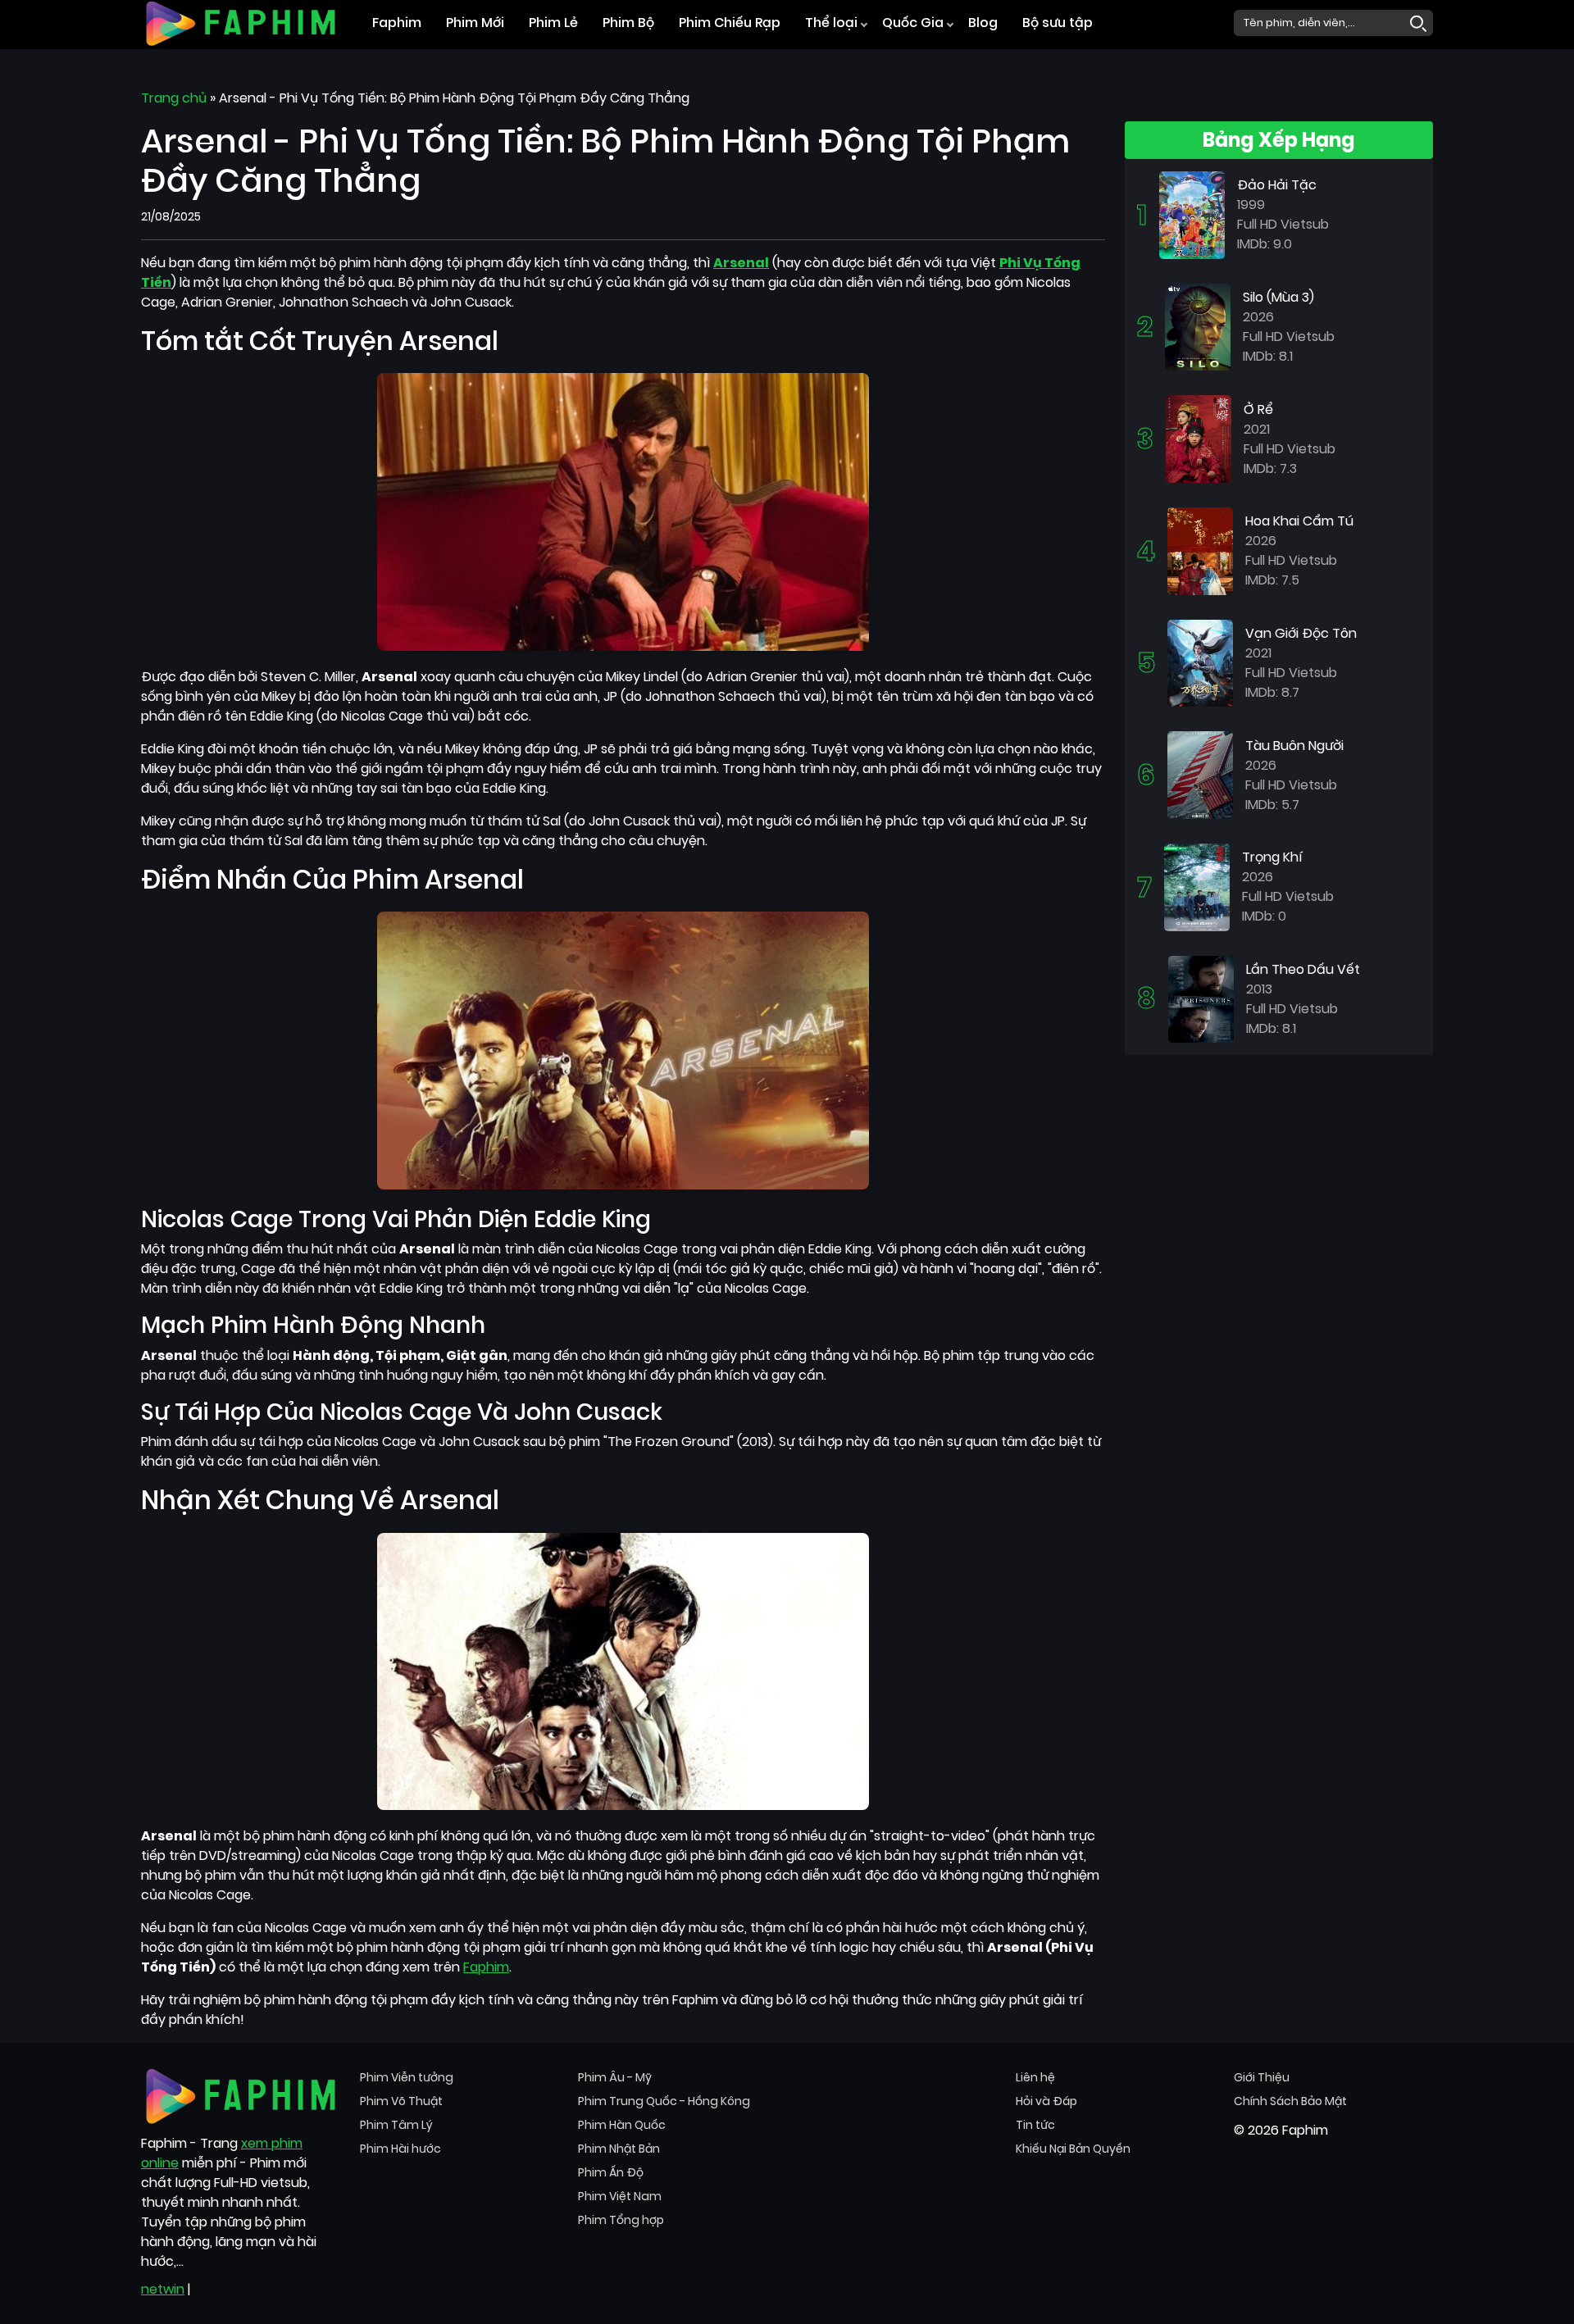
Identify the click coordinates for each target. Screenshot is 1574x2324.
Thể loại (831, 23)
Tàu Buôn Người (1294, 746)
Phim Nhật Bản (619, 2149)
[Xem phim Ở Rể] (1199, 438)
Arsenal (741, 263)
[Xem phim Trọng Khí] (1197, 887)
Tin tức (1035, 2125)
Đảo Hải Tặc (1277, 185)
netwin (163, 2289)
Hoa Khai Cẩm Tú (1299, 521)
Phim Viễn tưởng (407, 2077)
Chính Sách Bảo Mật (1290, 2101)
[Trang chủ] (241, 22)
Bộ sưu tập (1058, 23)
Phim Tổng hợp (621, 2220)
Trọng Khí (1272, 857)
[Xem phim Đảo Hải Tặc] (1192, 214)
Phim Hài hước (400, 2149)
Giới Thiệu (1262, 2077)
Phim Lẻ (553, 23)
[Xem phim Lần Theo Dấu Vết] (1201, 998)
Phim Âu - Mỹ (615, 2077)
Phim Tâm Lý (396, 2125)
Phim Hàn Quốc (622, 2125)
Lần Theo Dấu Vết (1303, 969)
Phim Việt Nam (620, 2196)
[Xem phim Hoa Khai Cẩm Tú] (1200, 550)
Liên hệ (1035, 2077)
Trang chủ (174, 98)
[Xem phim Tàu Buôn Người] (1200, 774)
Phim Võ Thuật (401, 2101)
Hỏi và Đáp (1046, 2101)
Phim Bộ (628, 23)
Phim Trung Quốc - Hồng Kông (664, 2101)
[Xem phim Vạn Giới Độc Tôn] (1200, 662)
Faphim (397, 23)
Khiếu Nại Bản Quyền (1073, 2149)
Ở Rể (1258, 409)
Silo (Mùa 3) (1278, 297)
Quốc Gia (913, 23)
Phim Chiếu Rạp (730, 23)
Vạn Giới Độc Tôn (1301, 633)
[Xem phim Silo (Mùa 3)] (1198, 326)
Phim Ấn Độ (611, 2172)
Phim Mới (475, 23)
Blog (983, 23)
